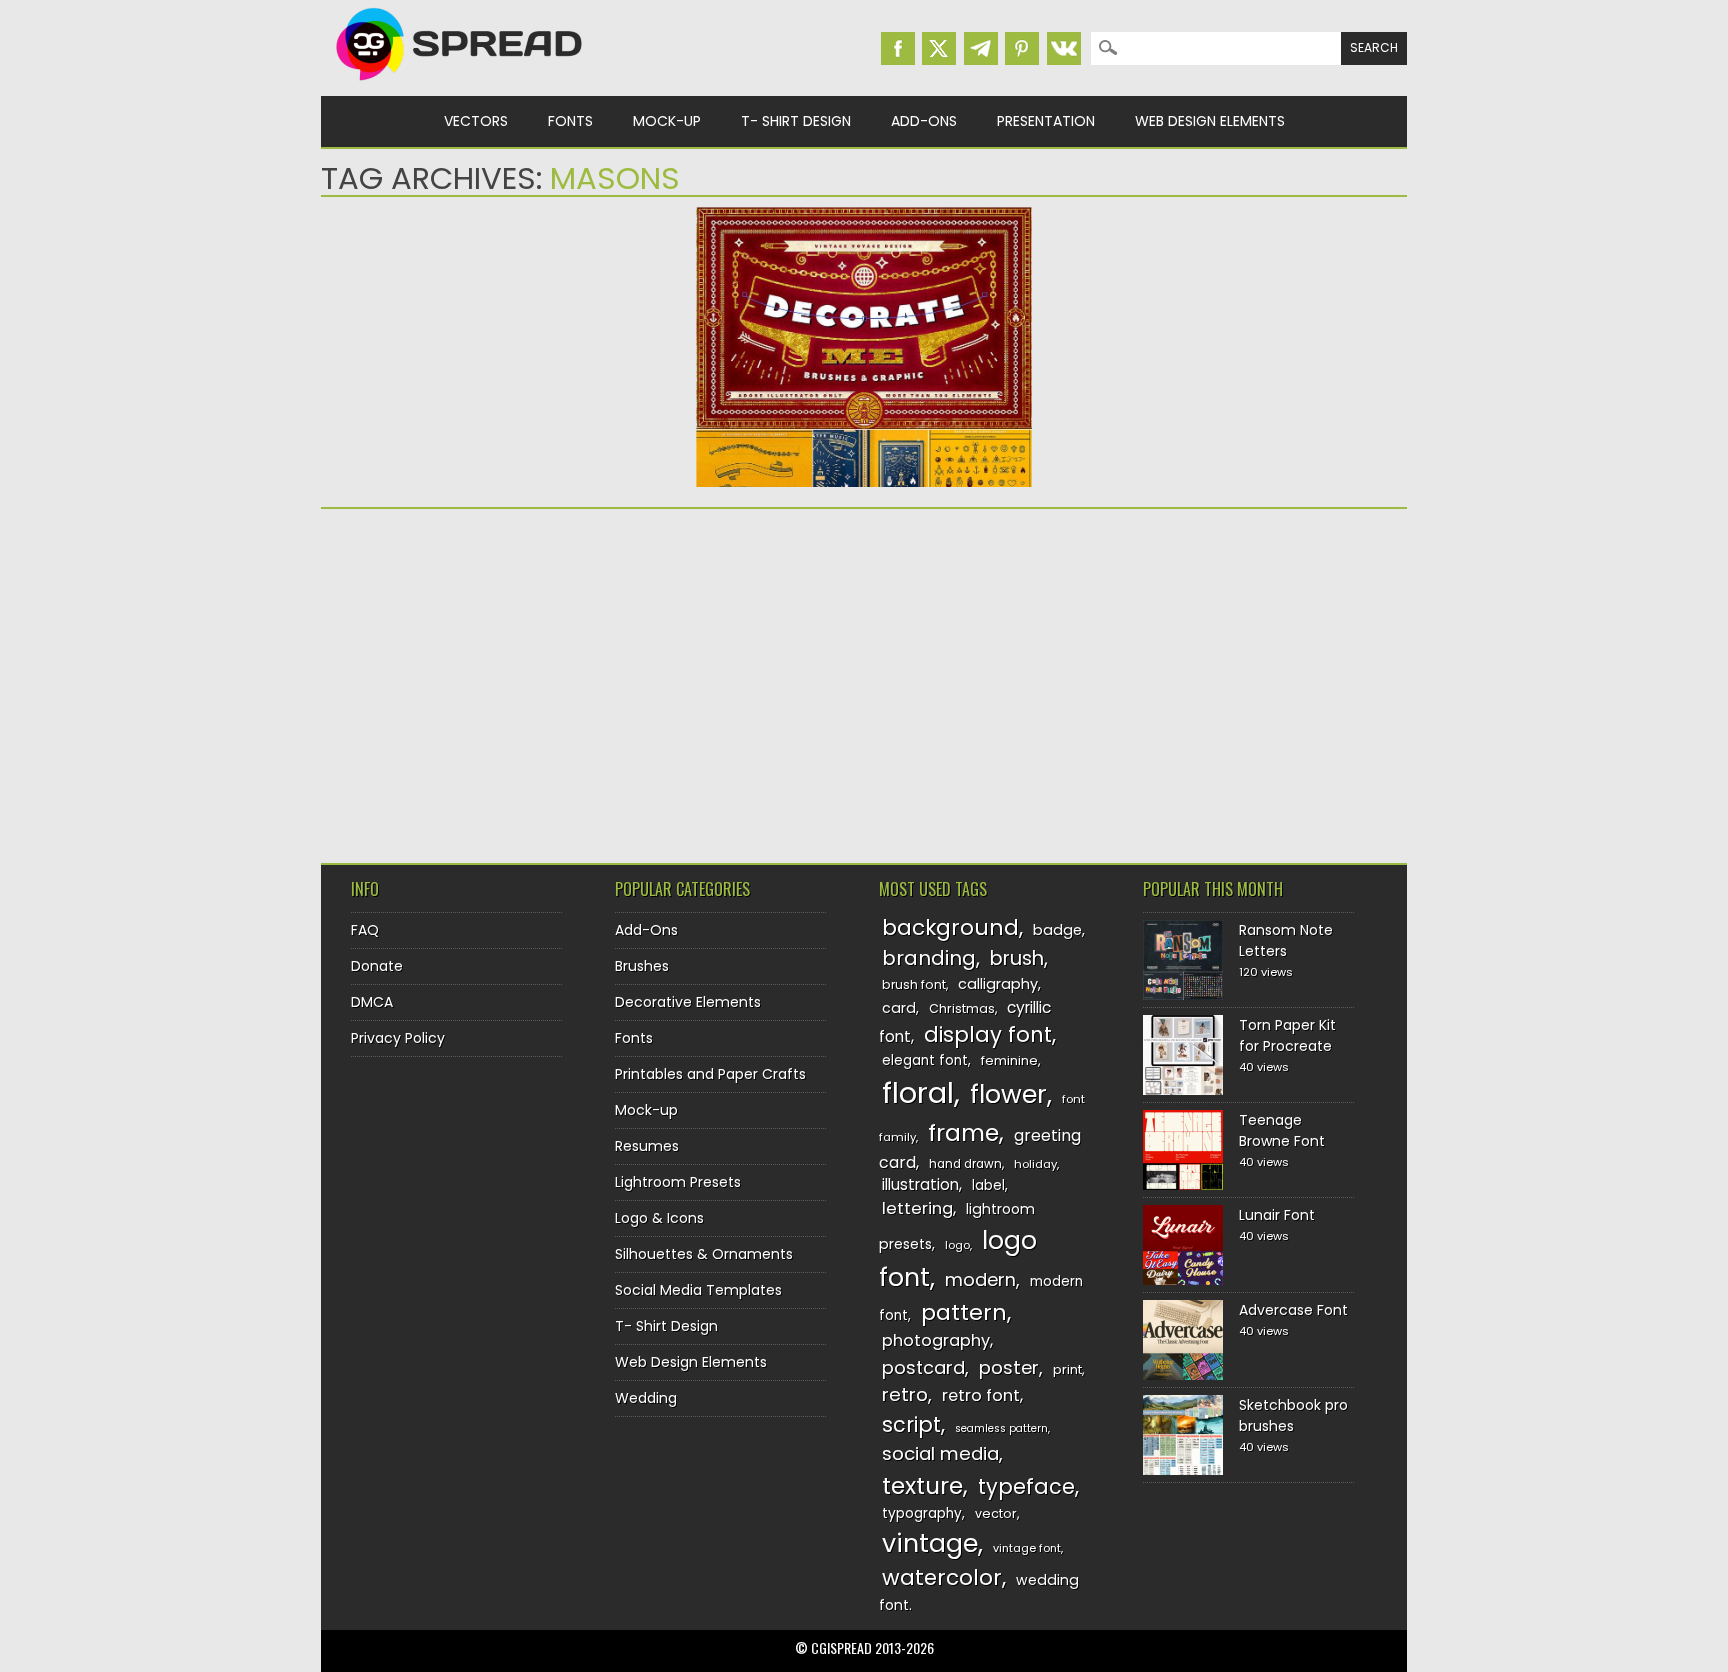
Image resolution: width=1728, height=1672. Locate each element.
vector (996, 1513)
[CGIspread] (460, 85)
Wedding (646, 1398)
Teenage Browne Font (1282, 1130)
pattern (964, 1312)
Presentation (1046, 121)
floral (918, 1092)
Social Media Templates (698, 1290)
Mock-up (667, 121)
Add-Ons (924, 121)
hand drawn (965, 1164)
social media (940, 1453)
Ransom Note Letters (1286, 940)
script (911, 1424)
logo (957, 1245)
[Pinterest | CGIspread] (1022, 48)
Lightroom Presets (678, 1182)
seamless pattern (1001, 1428)
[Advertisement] (496, 679)
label (988, 1185)
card (899, 1008)
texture (922, 1485)
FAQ (365, 930)
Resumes (647, 1146)
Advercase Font (1293, 1310)
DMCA (372, 1002)
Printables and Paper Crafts (710, 1074)
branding (929, 958)
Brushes (642, 966)
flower (1008, 1094)
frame (963, 1132)
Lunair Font (1277, 1215)
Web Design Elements (1210, 121)
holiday (1035, 1164)
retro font (981, 1395)
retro (905, 1394)
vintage (930, 1543)
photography (936, 1340)
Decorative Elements (688, 1002)
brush (1017, 958)
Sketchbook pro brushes (1293, 1415)
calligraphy (998, 984)
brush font (914, 984)
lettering (917, 1208)
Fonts (570, 121)
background (950, 927)
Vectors (476, 121)
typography (922, 1513)
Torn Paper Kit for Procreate (1287, 1035)
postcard (923, 1367)
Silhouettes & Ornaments (704, 1254)
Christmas (962, 1008)
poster (1009, 1367)
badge (1057, 930)
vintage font (1027, 1548)
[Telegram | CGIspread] (981, 48)
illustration (920, 1184)
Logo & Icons (659, 1218)
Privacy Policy (398, 1038)
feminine (1009, 1060)
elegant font (925, 1060)
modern (980, 1279)
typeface (1026, 1486)
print (1067, 1369)
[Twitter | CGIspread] (939, 48)
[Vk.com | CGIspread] (1064, 48)
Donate (377, 966)
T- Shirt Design (796, 121)
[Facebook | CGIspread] (898, 48)
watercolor (942, 1577)
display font (988, 1034)
